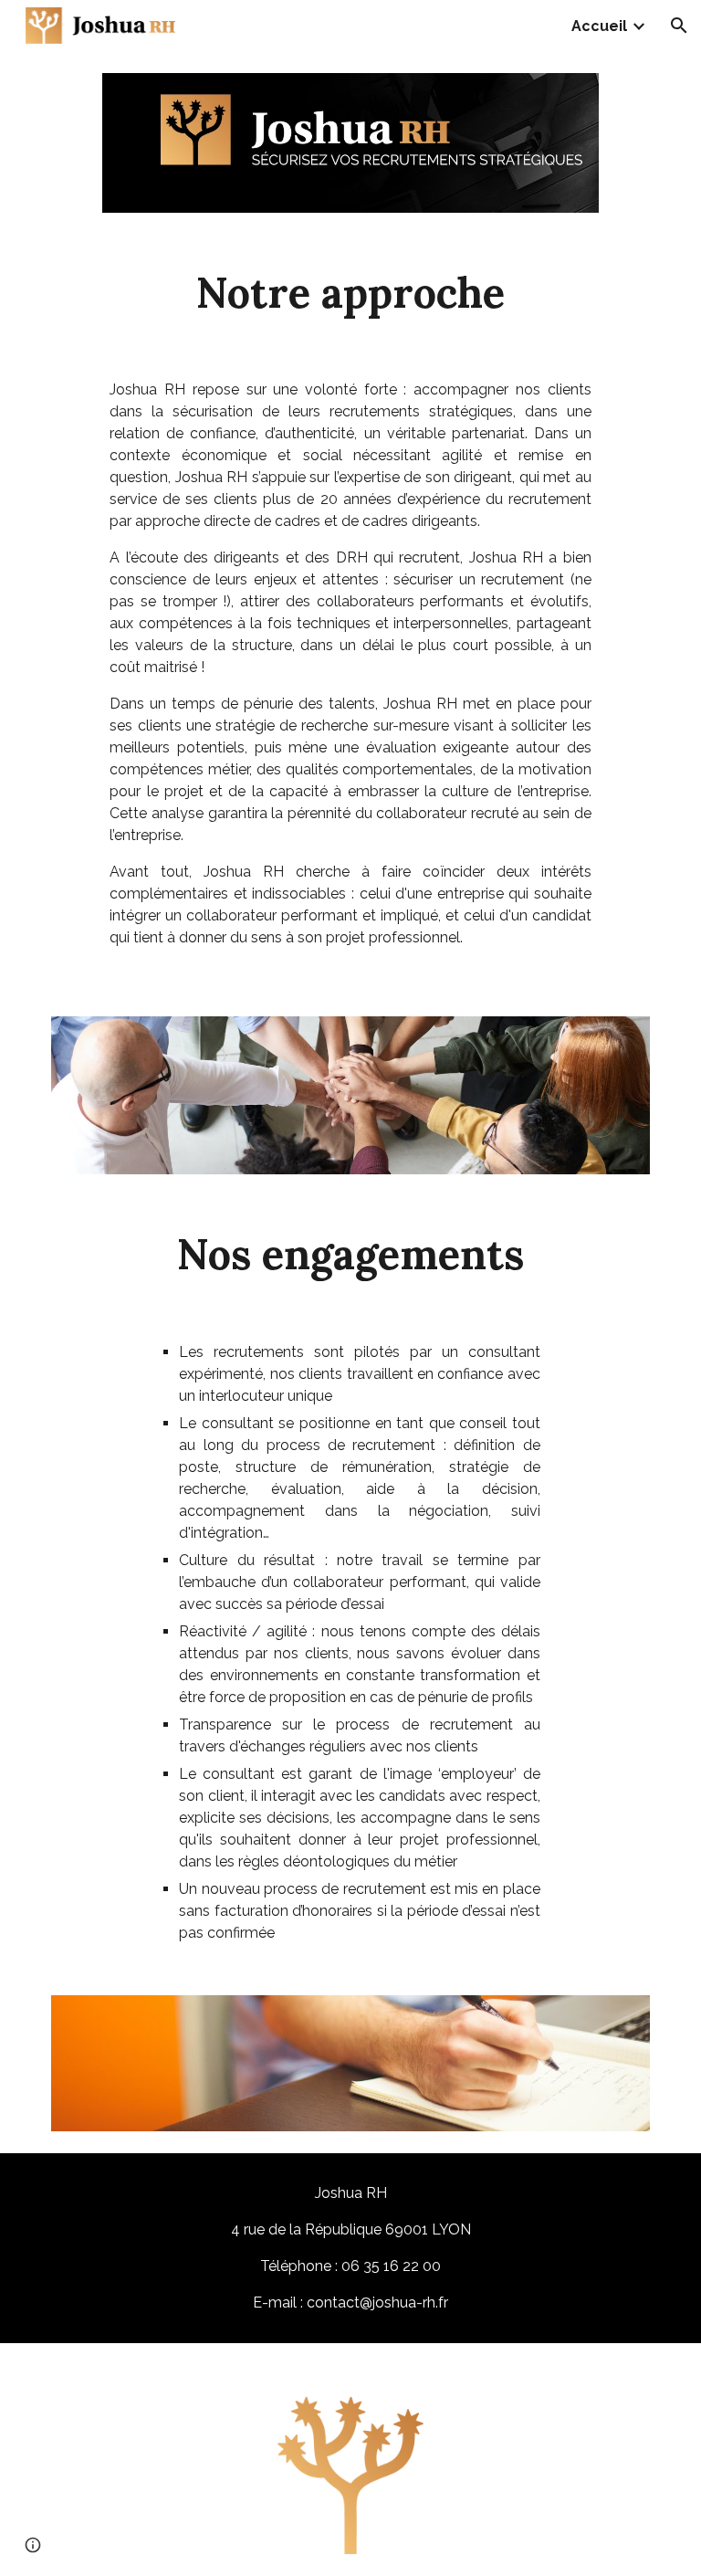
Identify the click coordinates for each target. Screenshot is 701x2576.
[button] (679, 26)
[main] (350, 293)
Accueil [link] (599, 26)
